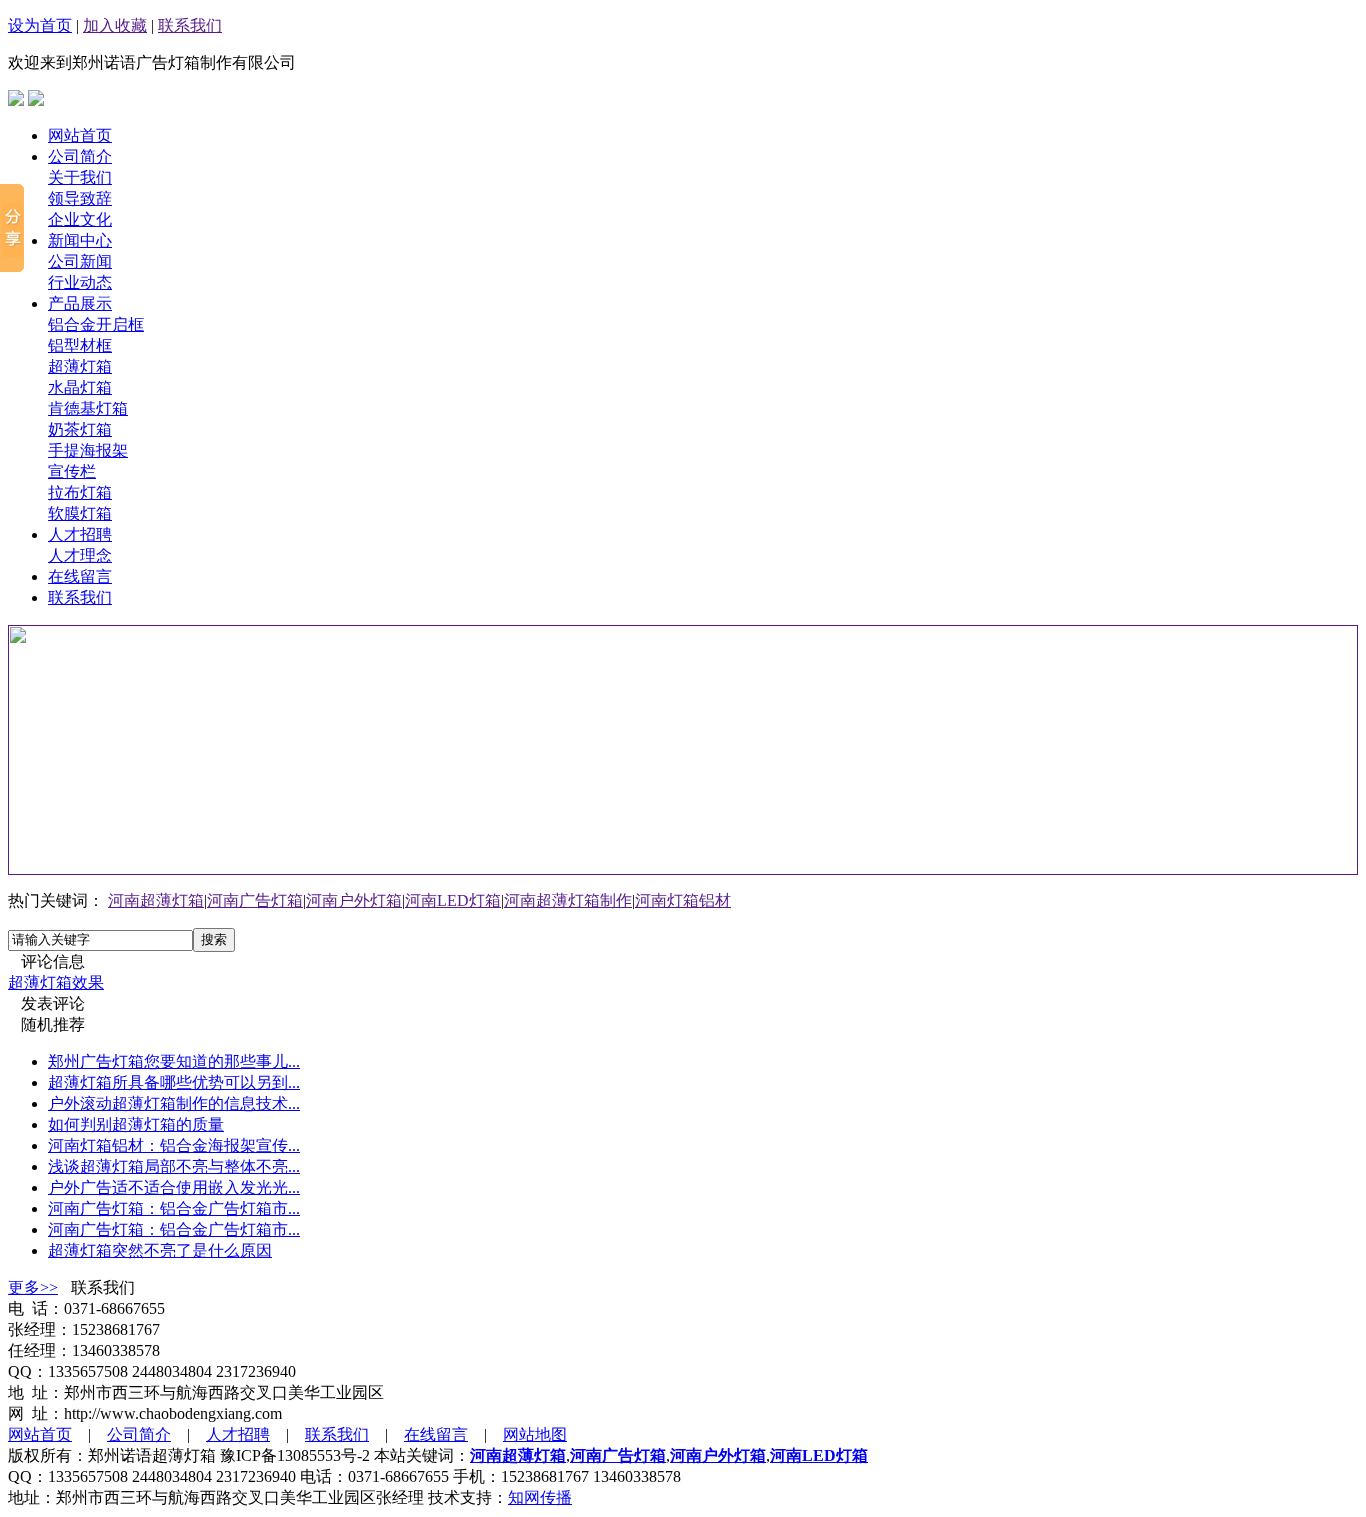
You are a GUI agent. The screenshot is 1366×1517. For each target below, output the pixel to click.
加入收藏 (115, 25)
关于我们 (80, 177)
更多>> (33, 1287)
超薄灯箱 (80, 366)
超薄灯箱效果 (56, 982)
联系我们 (190, 25)
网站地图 (535, 1434)
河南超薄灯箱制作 (568, 900)
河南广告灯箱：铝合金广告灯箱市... (174, 1208)
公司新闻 (80, 261)
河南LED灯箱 (453, 900)
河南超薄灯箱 (156, 900)
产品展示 (80, 303)
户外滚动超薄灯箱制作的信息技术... (174, 1103)
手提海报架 (88, 450)
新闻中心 (80, 240)
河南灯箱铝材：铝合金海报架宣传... (174, 1145)
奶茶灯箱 (80, 429)
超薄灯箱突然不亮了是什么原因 (160, 1250)
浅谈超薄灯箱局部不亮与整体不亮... (174, 1166)
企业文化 (80, 219)
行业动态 (80, 282)
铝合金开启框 (96, 324)
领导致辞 (80, 198)
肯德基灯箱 (88, 408)
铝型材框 (80, 345)
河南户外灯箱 (354, 900)
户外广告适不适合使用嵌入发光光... (174, 1187)
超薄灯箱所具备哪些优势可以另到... (174, 1082)
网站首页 (80, 135)
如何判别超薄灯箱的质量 (136, 1124)
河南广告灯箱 (255, 900)
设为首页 (40, 25)
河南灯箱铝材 (683, 900)
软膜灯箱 (80, 513)
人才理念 (80, 555)
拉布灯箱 (80, 492)
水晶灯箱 (80, 387)
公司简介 (80, 156)
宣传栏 (72, 471)
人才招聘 (80, 534)
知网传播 (540, 1497)
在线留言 (80, 576)
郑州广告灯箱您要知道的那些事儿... (174, 1061)
